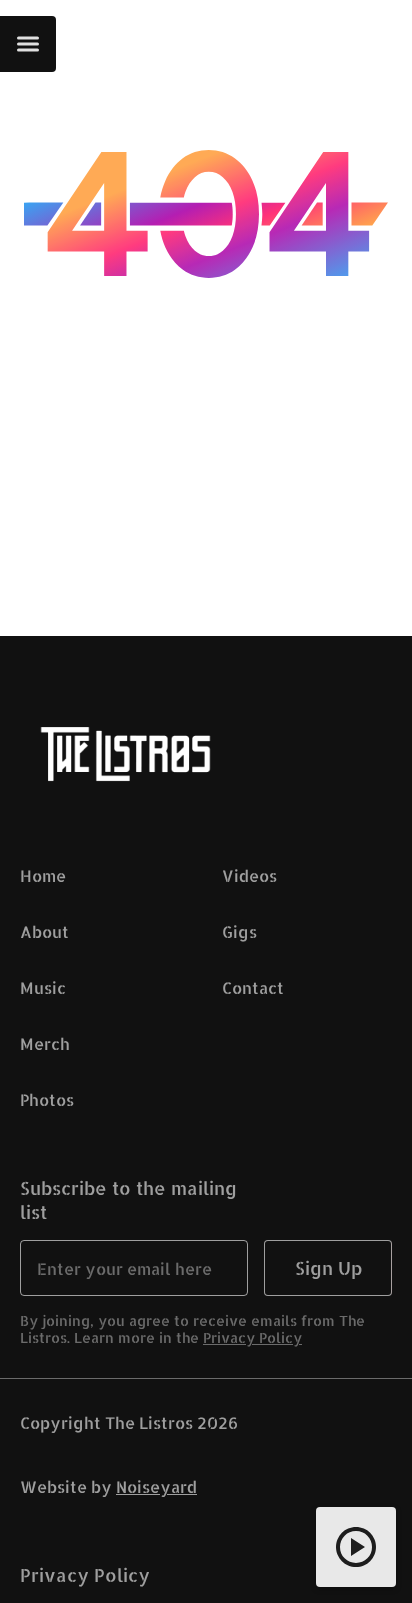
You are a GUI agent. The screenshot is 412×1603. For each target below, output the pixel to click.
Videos (249, 875)
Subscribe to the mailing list (128, 1199)
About (44, 931)
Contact (253, 987)
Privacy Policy (252, 1337)
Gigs (239, 931)
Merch (45, 1043)
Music (43, 987)
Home (43, 875)
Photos (47, 1099)
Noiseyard (156, 1486)
